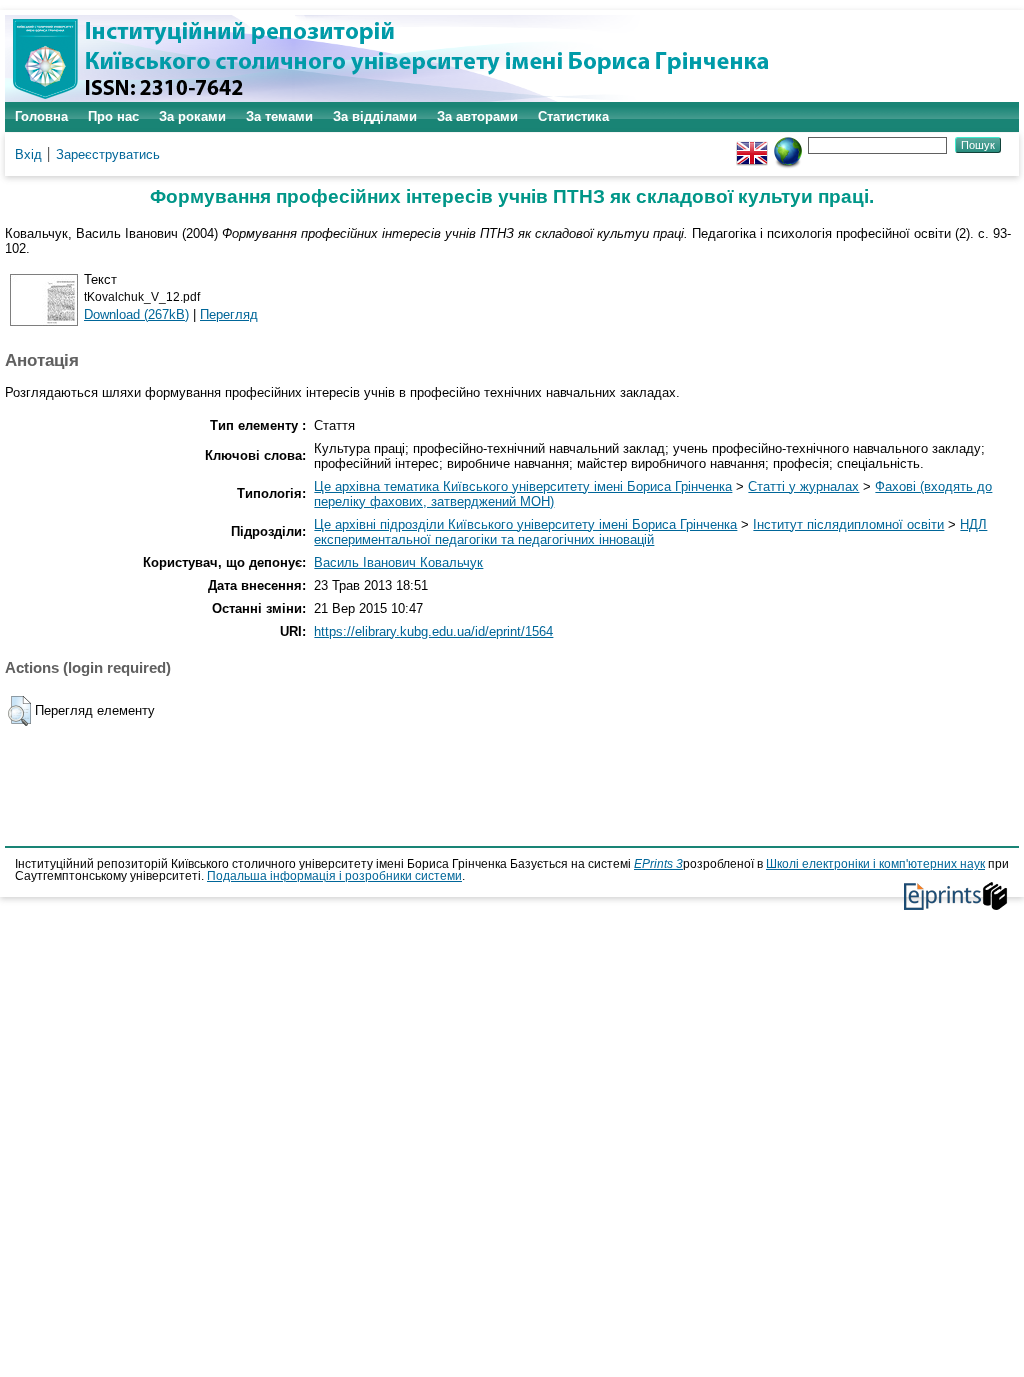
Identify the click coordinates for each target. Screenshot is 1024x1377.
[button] (19, 711)
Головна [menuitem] (41, 116)
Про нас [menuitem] (113, 116)
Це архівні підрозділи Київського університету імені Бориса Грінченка (525, 524)
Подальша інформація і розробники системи (334, 876)
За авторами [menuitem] (477, 116)
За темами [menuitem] (279, 116)
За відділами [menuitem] (375, 116)
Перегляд (229, 314)
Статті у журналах (803, 486)
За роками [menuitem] (192, 116)
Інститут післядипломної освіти (848, 524)
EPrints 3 (658, 864)
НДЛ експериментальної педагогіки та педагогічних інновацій (650, 532)
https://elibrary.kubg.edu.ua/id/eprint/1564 (433, 631)
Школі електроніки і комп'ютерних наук (875, 864)
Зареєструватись (108, 154)
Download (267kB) (136, 314)
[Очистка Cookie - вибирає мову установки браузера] (788, 144)
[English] (752, 144)
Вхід (28, 154)
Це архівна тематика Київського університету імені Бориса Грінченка (523, 486)
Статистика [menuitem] (573, 116)
